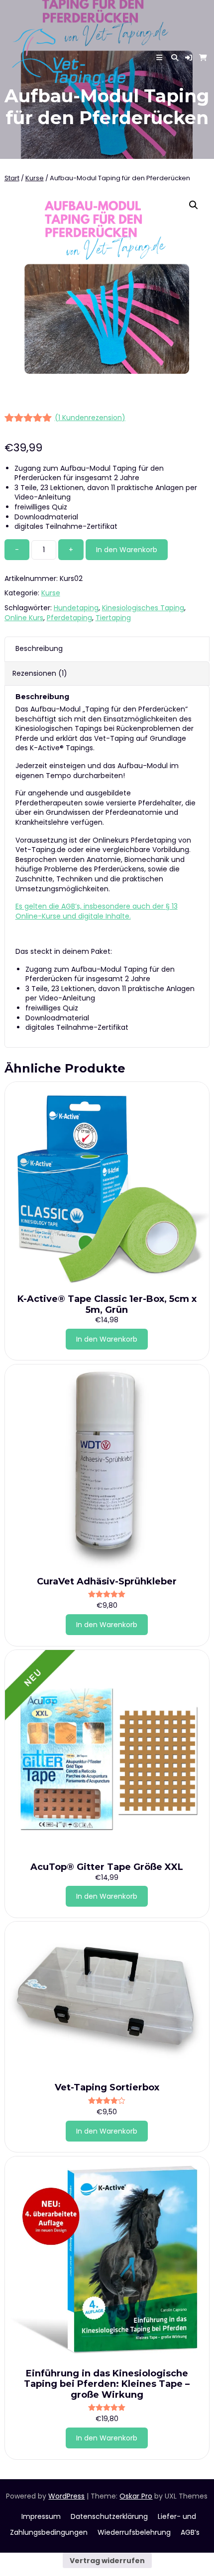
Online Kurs (24, 618)
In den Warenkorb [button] (107, 1339)
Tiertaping (113, 618)
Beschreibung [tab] (39, 648)
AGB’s (190, 2532)
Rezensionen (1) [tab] (40, 673)
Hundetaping (76, 608)
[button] (189, 58)
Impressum (41, 2516)
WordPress (66, 2496)
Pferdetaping (69, 618)
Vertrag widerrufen (107, 2561)
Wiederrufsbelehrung (134, 2532)
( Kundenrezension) (90, 418)
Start (12, 178)
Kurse (35, 178)
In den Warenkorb (127, 550)
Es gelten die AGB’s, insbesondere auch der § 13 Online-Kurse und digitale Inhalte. (97, 911)
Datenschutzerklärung (109, 2516)
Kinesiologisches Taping (143, 608)
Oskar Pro (136, 2496)
